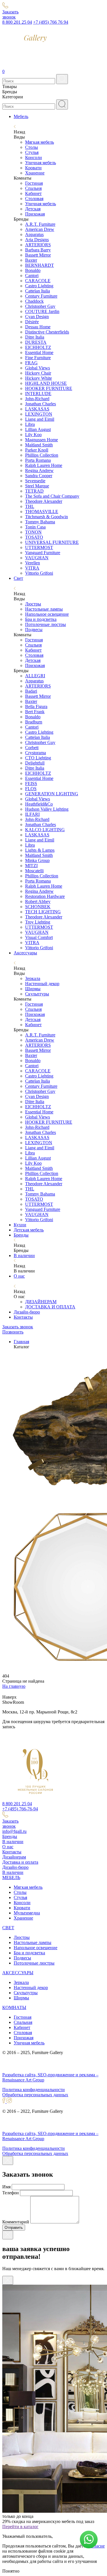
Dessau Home (38, 327)
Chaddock (34, 301)
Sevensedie (35, 481)
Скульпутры (26, 1993)
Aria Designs (37, 240)
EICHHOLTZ (38, 347)
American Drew (40, 229)
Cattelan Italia (38, 291)
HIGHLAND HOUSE (46, 383)
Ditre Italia (35, 337)
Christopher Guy (40, 306)
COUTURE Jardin (42, 311)
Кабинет (33, 193)
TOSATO (34, 537)
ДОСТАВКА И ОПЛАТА (50, 1307)
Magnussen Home (42, 440)
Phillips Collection (42, 455)
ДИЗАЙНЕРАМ (41, 1302)
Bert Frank (35, 712)
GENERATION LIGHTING (52, 794)
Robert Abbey (38, 901)
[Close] (8, 2161)
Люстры (33, 604)
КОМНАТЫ (14, 2007)
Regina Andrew (39, 470)
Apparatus (34, 234)
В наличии (24, 1256)
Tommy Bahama (40, 522)
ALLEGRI (35, 676)
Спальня (33, 188)
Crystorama (36, 753)
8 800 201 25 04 (17, 22)
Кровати (33, 168)
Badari (31, 691)
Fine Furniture (38, 358)
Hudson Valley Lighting (47, 809)
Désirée (32, 322)
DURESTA (36, 342)
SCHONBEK (38, 907)
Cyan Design (37, 317)
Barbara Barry (38, 250)
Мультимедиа (27, 1913)
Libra (30, 424)
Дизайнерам (14, 1857)
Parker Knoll (37, 450)
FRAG (31, 363)
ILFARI (32, 814)
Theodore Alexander (44, 501)
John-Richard (37, 399)
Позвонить (13, 1332)
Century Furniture (41, 296)
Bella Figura (36, 706)
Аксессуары (25, 953)
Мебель (21, 116)
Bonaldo (33, 270)
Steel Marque (37, 486)
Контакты (23, 1317)
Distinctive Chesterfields (47, 332)
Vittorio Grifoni (39, 573)
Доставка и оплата (20, 1862)
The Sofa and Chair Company (52, 496)
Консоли (34, 157)
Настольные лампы (44, 609)
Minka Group (37, 860)
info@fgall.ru (14, 1831)
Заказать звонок (18, 1327)
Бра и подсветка (41, 619)
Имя (6, 2187)
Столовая (34, 199)
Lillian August (38, 429)
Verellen (33, 563)
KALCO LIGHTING (45, 830)
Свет (18, 578)
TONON (33, 532)
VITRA (32, 568)
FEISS (31, 783)
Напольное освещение (47, 614)
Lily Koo (33, 435)
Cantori (32, 276)
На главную (14, 1686)
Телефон (11, 2193)
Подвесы (34, 630)
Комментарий (16, 2222)
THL (30, 506)
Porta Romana (38, 460)
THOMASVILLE (42, 512)
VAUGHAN (37, 558)
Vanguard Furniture (43, 553)
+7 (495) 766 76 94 (51, 22)
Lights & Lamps (40, 850)
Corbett (32, 748)
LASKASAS (37, 409)
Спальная (23, 2022)
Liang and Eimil (40, 419)
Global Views (38, 368)
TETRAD (34, 491)
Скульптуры (37, 994)
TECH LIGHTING (43, 912)
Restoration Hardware (45, 896)
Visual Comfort (39, 937)
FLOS (31, 789)
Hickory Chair (38, 373)
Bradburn (34, 722)
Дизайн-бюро (27, 1312)
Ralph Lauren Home (44, 465)
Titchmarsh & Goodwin (47, 517)
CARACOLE (38, 281)
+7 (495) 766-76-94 (20, 1809)
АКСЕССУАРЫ (18, 1973)
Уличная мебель (41, 163)
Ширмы (33, 989)
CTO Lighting (38, 758)
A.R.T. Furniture (40, 224)
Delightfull (35, 763)
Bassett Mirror (38, 255)
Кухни (20, 1225)
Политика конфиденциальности (34, 2090)
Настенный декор (42, 984)
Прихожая (35, 214)
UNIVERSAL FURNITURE (52, 542)
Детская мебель (29, 1230)
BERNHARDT (40, 265)
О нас (19, 1276)
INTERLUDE (38, 394)
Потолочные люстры (46, 624)
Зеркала (33, 978)
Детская (33, 209)
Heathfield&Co (39, 804)
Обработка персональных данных (35, 2095)
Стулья (32, 152)
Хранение (35, 173)
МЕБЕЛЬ (11, 1877)
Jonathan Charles (41, 404)
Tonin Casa (35, 527)
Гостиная (34, 183)
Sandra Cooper (39, 476)
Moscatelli (34, 871)
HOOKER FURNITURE (49, 388)
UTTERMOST (39, 547)
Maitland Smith (39, 445)
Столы (32, 147)
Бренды (21, 1235)
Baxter (31, 260)
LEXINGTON (39, 414)
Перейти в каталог (20, 2527)
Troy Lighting (38, 922)
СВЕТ (8, 1928)
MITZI (31, 866)
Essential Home (39, 352)
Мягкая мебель (40, 142)
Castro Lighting (39, 286)
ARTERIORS (38, 245)
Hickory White (39, 378)
